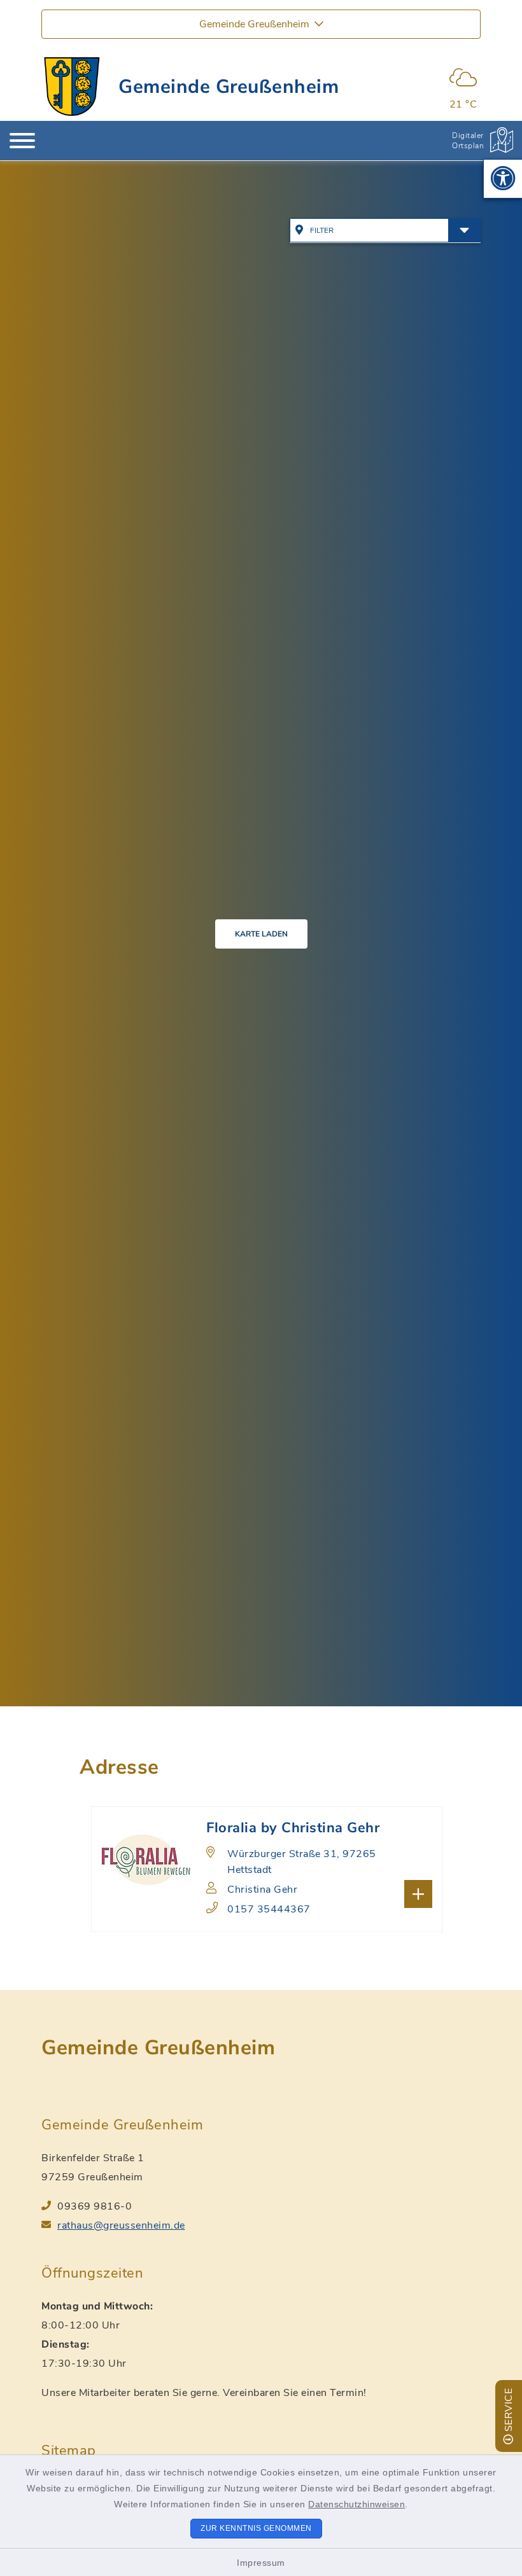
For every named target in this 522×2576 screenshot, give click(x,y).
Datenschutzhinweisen (356, 2504)
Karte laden (261, 934)
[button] (503, 179)
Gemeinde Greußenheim (229, 87)
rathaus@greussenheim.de (121, 2225)
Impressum (261, 2563)
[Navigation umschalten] (22, 141)
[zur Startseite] (72, 87)
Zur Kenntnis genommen (256, 2528)
